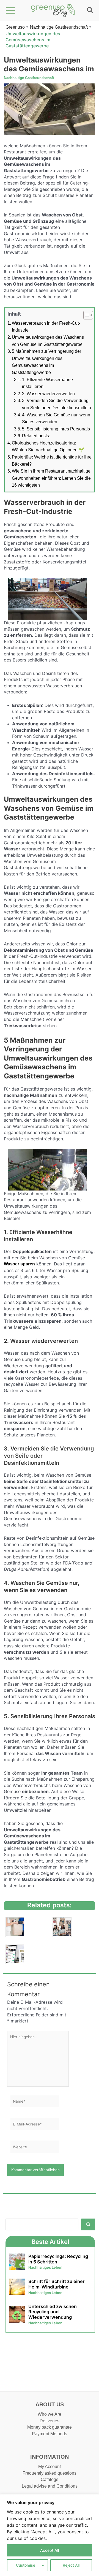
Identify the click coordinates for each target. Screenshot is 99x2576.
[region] (50, 2535)
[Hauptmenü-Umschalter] (11, 11)
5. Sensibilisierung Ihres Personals (56, 429)
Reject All (71, 2565)
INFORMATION (50, 2457)
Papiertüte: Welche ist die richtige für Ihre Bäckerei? (52, 461)
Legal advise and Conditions (50, 2486)
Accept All (50, 2550)
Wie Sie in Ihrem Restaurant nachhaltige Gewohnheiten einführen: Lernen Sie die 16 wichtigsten (51, 478)
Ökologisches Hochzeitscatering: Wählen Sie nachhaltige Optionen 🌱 (48, 447)
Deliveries (50, 2421)
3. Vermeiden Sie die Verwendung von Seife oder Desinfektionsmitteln (57, 404)
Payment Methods (50, 2434)
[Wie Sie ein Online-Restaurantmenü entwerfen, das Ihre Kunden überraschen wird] (15, 1954)
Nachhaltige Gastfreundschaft (59, 27)
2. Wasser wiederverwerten (48, 394)
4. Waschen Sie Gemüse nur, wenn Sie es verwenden (56, 418)
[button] (90, 11)
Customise (26, 2565)
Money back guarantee (50, 2427)
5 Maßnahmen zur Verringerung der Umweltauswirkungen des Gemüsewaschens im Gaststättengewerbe (46, 362)
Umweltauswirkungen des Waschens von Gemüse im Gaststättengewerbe (48, 341)
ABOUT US (50, 2404)
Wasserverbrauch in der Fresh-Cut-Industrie (46, 327)
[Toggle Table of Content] (85, 315)
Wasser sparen (19, 1264)
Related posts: (36, 436)
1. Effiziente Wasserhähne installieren (47, 383)
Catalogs (50, 2479)
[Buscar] (88, 2224)
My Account (50, 2467)
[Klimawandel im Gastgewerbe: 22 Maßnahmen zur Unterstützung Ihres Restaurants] (62, 1927)
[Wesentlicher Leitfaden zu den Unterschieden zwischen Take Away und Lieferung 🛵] (15, 1927)
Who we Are (50, 2414)
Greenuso (15, 27)
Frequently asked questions (50, 2473)
